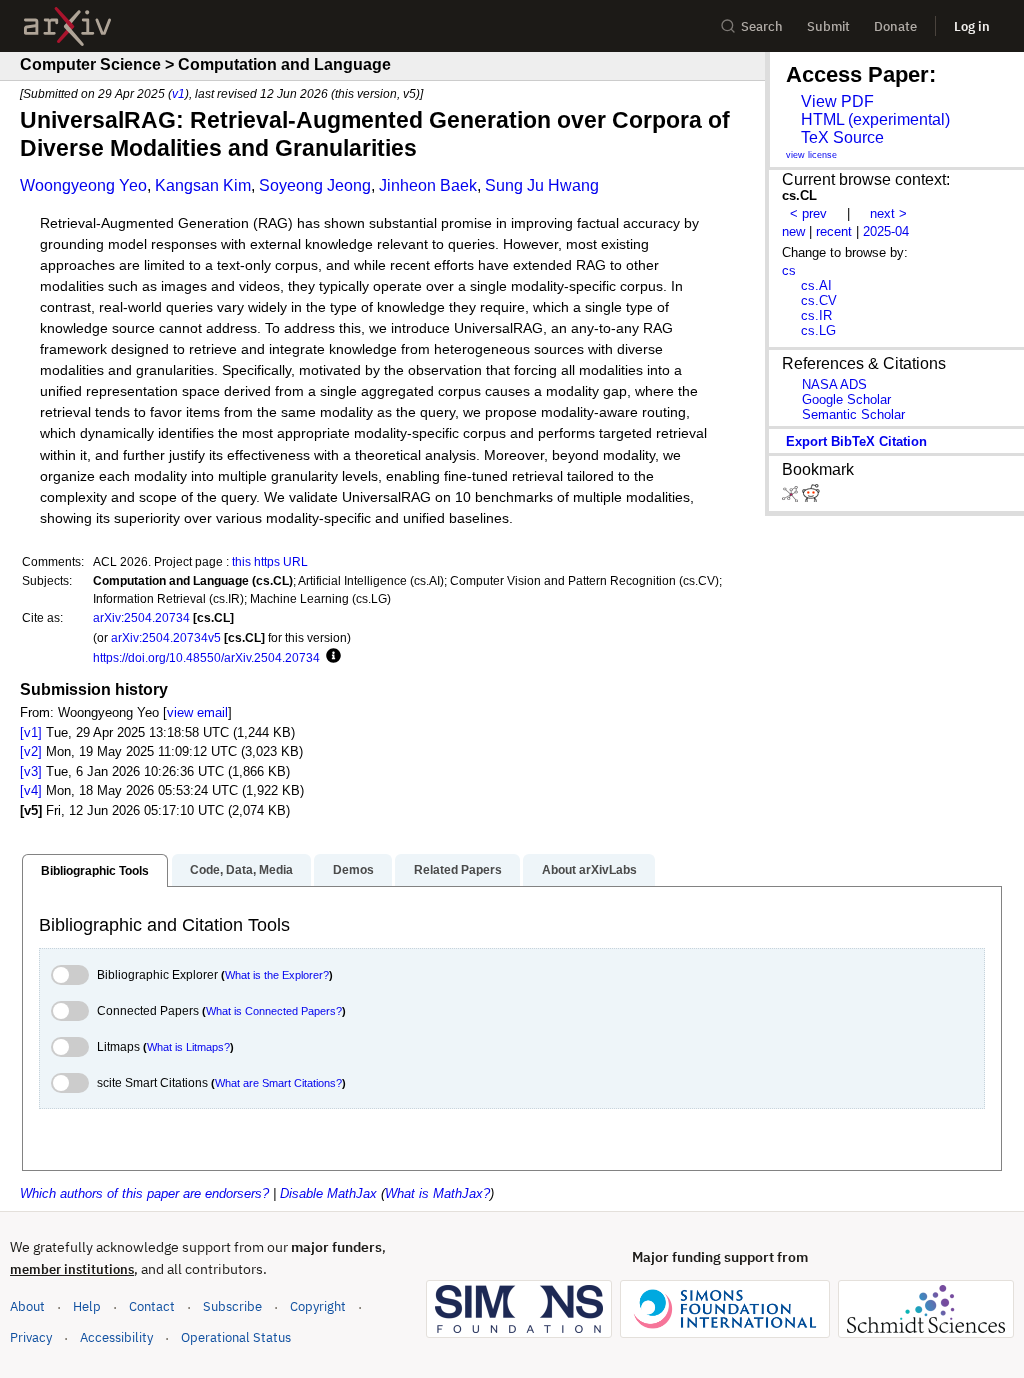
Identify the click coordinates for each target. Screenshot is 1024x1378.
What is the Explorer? (277, 975)
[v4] (31, 790)
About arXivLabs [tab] (589, 870)
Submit (828, 26)
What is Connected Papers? (274, 1011)
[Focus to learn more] (330, 657)
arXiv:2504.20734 (141, 617)
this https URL (270, 561)
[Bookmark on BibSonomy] (792, 497)
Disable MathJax (328, 1193)
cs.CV (819, 300)
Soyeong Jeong (315, 185)
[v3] (31, 771)
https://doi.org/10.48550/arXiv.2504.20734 (206, 657)
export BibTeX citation (856, 441)
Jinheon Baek (428, 185)
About (27, 1306)
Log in (972, 26)
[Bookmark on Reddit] (811, 497)
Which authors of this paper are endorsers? (144, 1193)
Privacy (31, 1337)
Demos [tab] (353, 870)
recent (834, 231)
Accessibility (116, 1337)
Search (762, 26)
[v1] (31, 732)
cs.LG (818, 330)
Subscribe (232, 1306)
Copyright (318, 1306)
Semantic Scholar (853, 414)
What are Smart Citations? (278, 1083)
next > (888, 213)
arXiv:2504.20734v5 (166, 637)
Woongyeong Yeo (83, 185)
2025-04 (886, 231)
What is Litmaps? (188, 1047)
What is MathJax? (437, 1193)
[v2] (31, 751)
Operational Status (236, 1337)
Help (87, 1306)
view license (811, 155)
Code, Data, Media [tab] (241, 870)
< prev (808, 213)
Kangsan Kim (203, 185)
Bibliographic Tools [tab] (95, 871)
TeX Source (842, 137)
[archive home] (67, 26)
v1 (178, 93)
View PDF (837, 101)
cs (789, 270)
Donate (895, 26)
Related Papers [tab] (458, 870)
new (793, 231)
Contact (152, 1306)
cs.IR (816, 315)
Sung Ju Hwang (542, 185)
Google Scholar (846, 399)
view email (197, 712)
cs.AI (816, 285)
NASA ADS (834, 384)
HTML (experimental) (875, 119)
